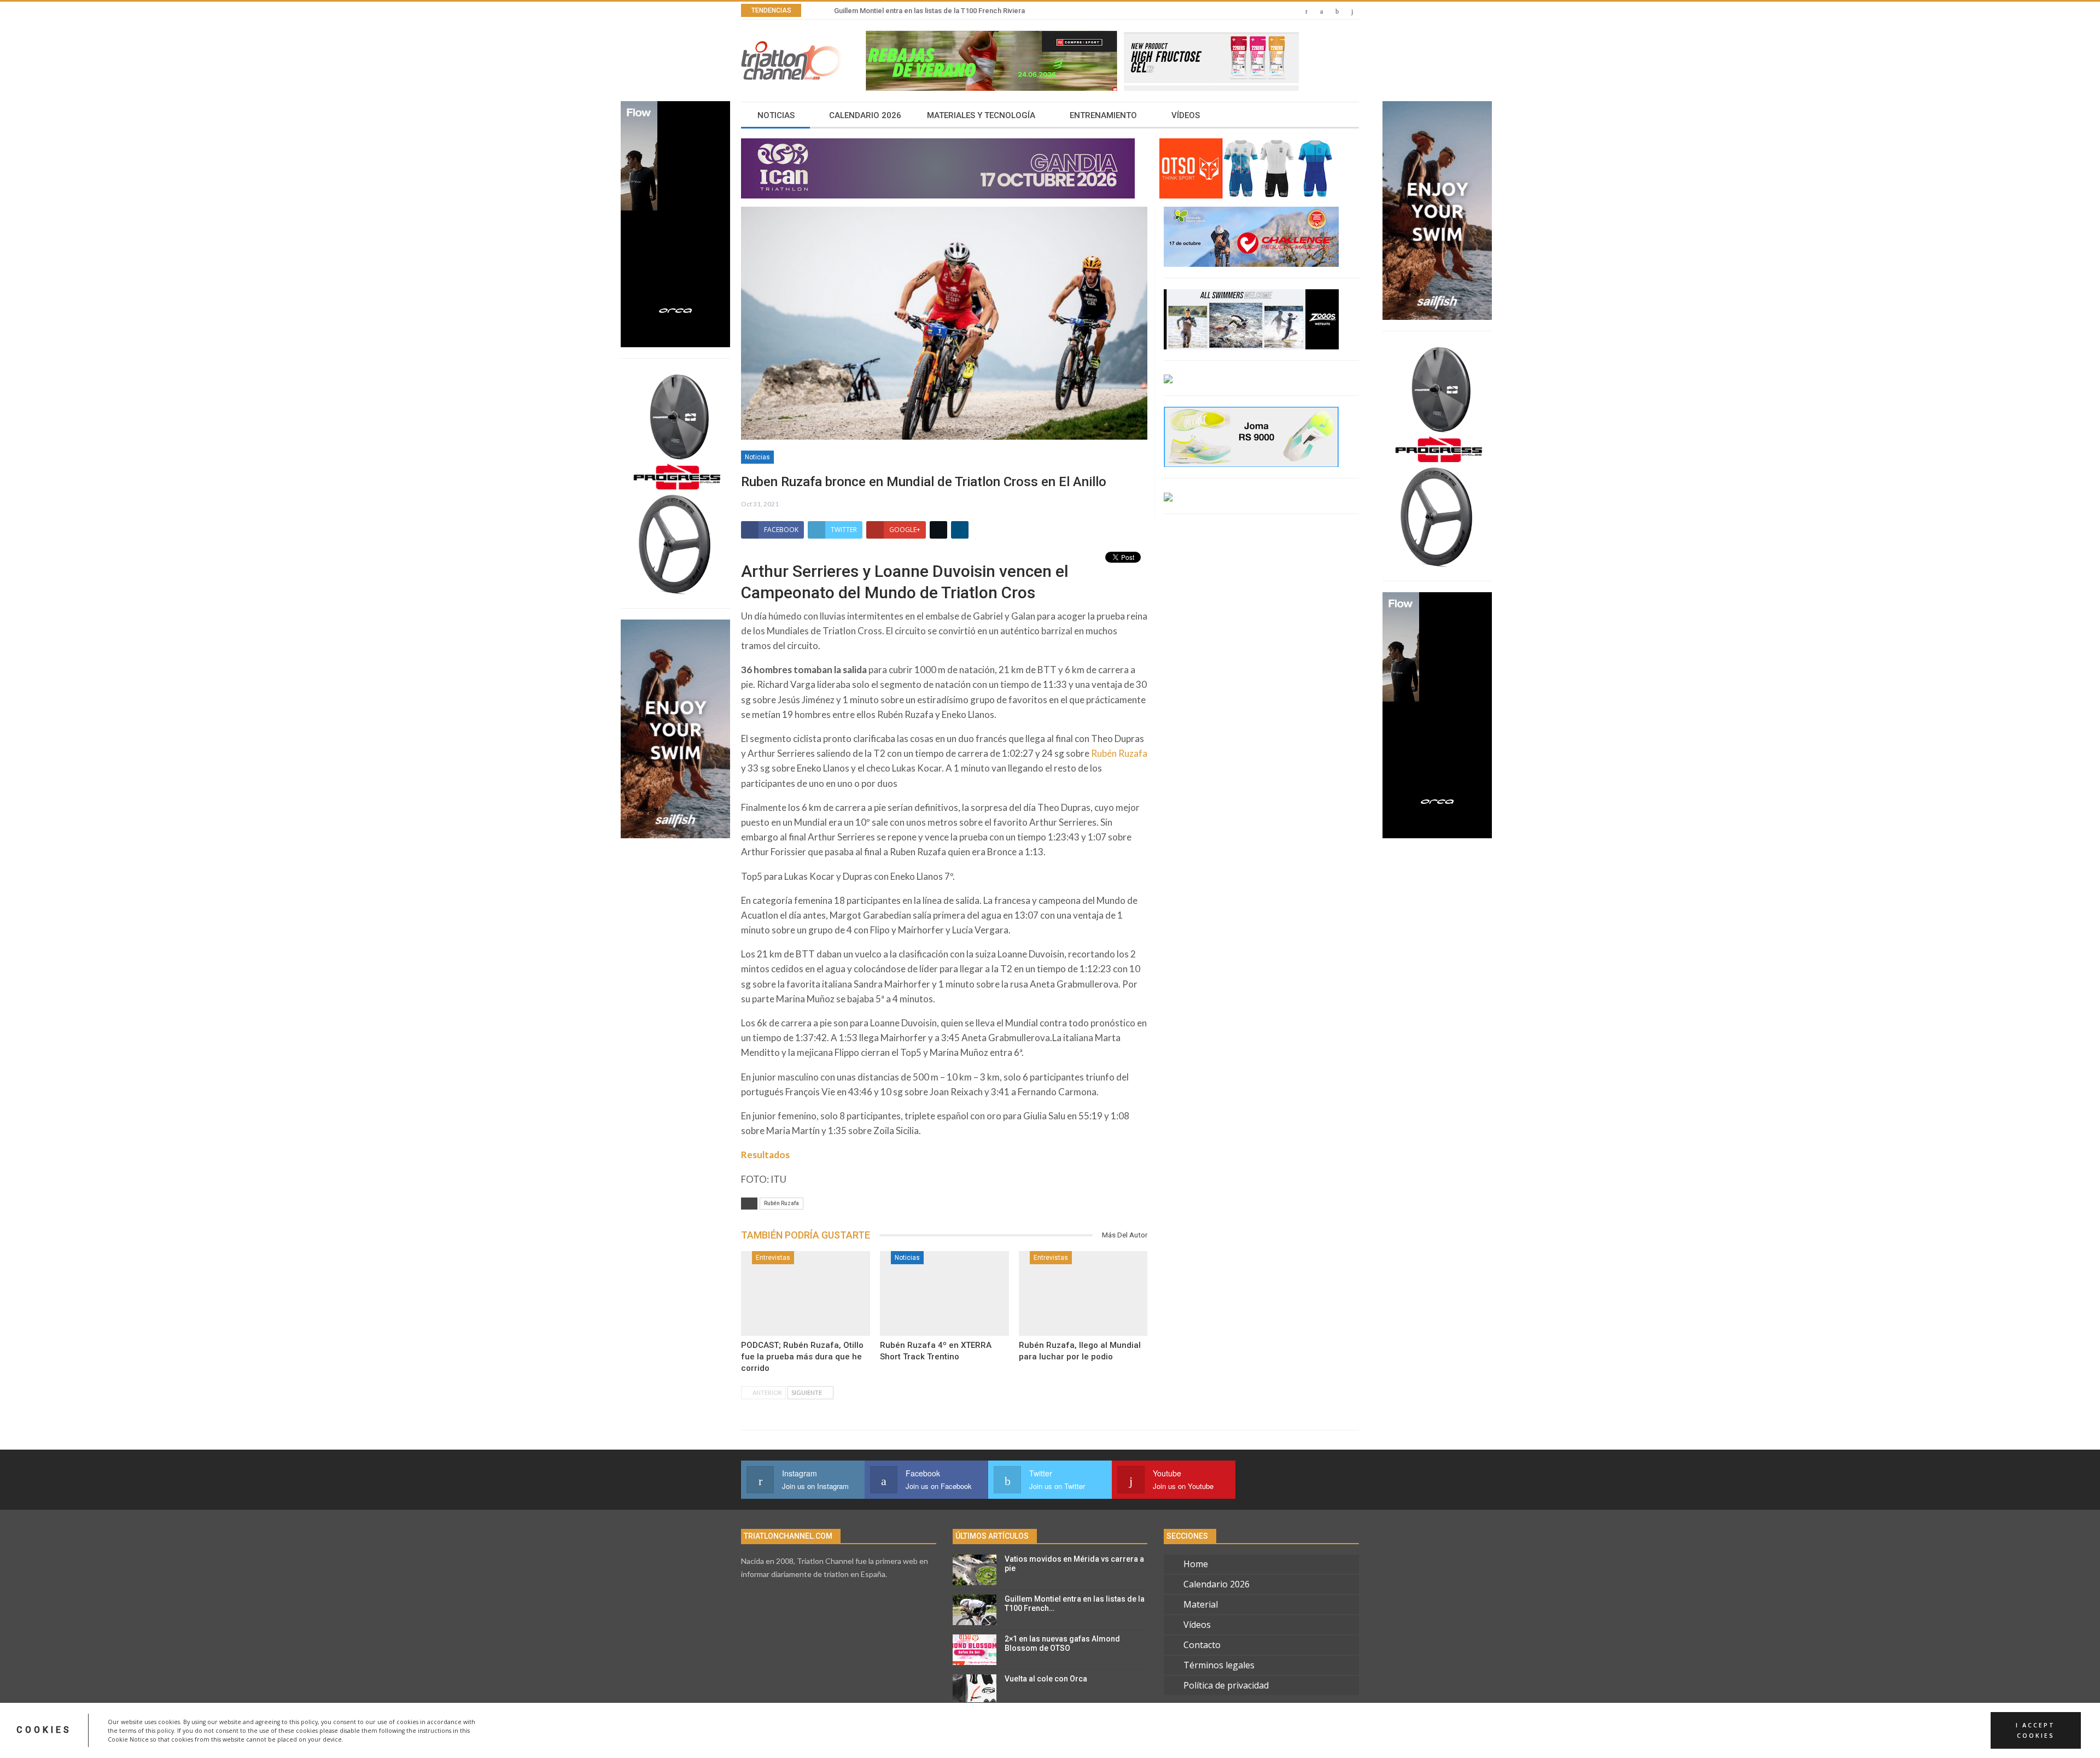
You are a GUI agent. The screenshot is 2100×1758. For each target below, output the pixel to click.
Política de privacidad (1226, 1685)
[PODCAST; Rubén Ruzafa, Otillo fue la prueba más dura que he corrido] (806, 1294)
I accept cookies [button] (2035, 1730)
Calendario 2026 (865, 115)
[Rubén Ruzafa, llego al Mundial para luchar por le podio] (1083, 1294)
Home (1196, 1564)
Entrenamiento (1103, 115)
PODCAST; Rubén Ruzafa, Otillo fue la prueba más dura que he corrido (802, 1357)
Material (1201, 1604)
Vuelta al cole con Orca (1046, 1679)
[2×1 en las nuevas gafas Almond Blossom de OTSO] (975, 1650)
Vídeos (1186, 115)
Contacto (1202, 1645)
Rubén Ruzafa (1119, 753)
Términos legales (1219, 1665)
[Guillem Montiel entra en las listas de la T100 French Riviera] (975, 1610)
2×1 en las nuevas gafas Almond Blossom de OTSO (1062, 1643)
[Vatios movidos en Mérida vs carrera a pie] (975, 1570)
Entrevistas (773, 1258)
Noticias (776, 115)
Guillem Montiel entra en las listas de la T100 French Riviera (929, 11)
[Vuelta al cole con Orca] (975, 1690)
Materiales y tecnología (981, 115)
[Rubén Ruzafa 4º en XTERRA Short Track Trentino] (944, 1294)
